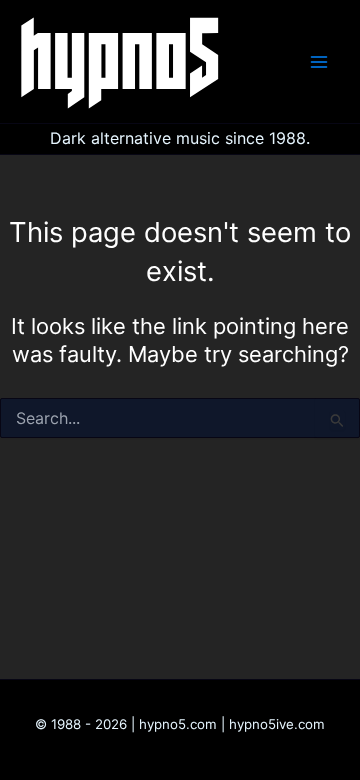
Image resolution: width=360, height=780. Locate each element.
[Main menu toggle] (319, 62)
